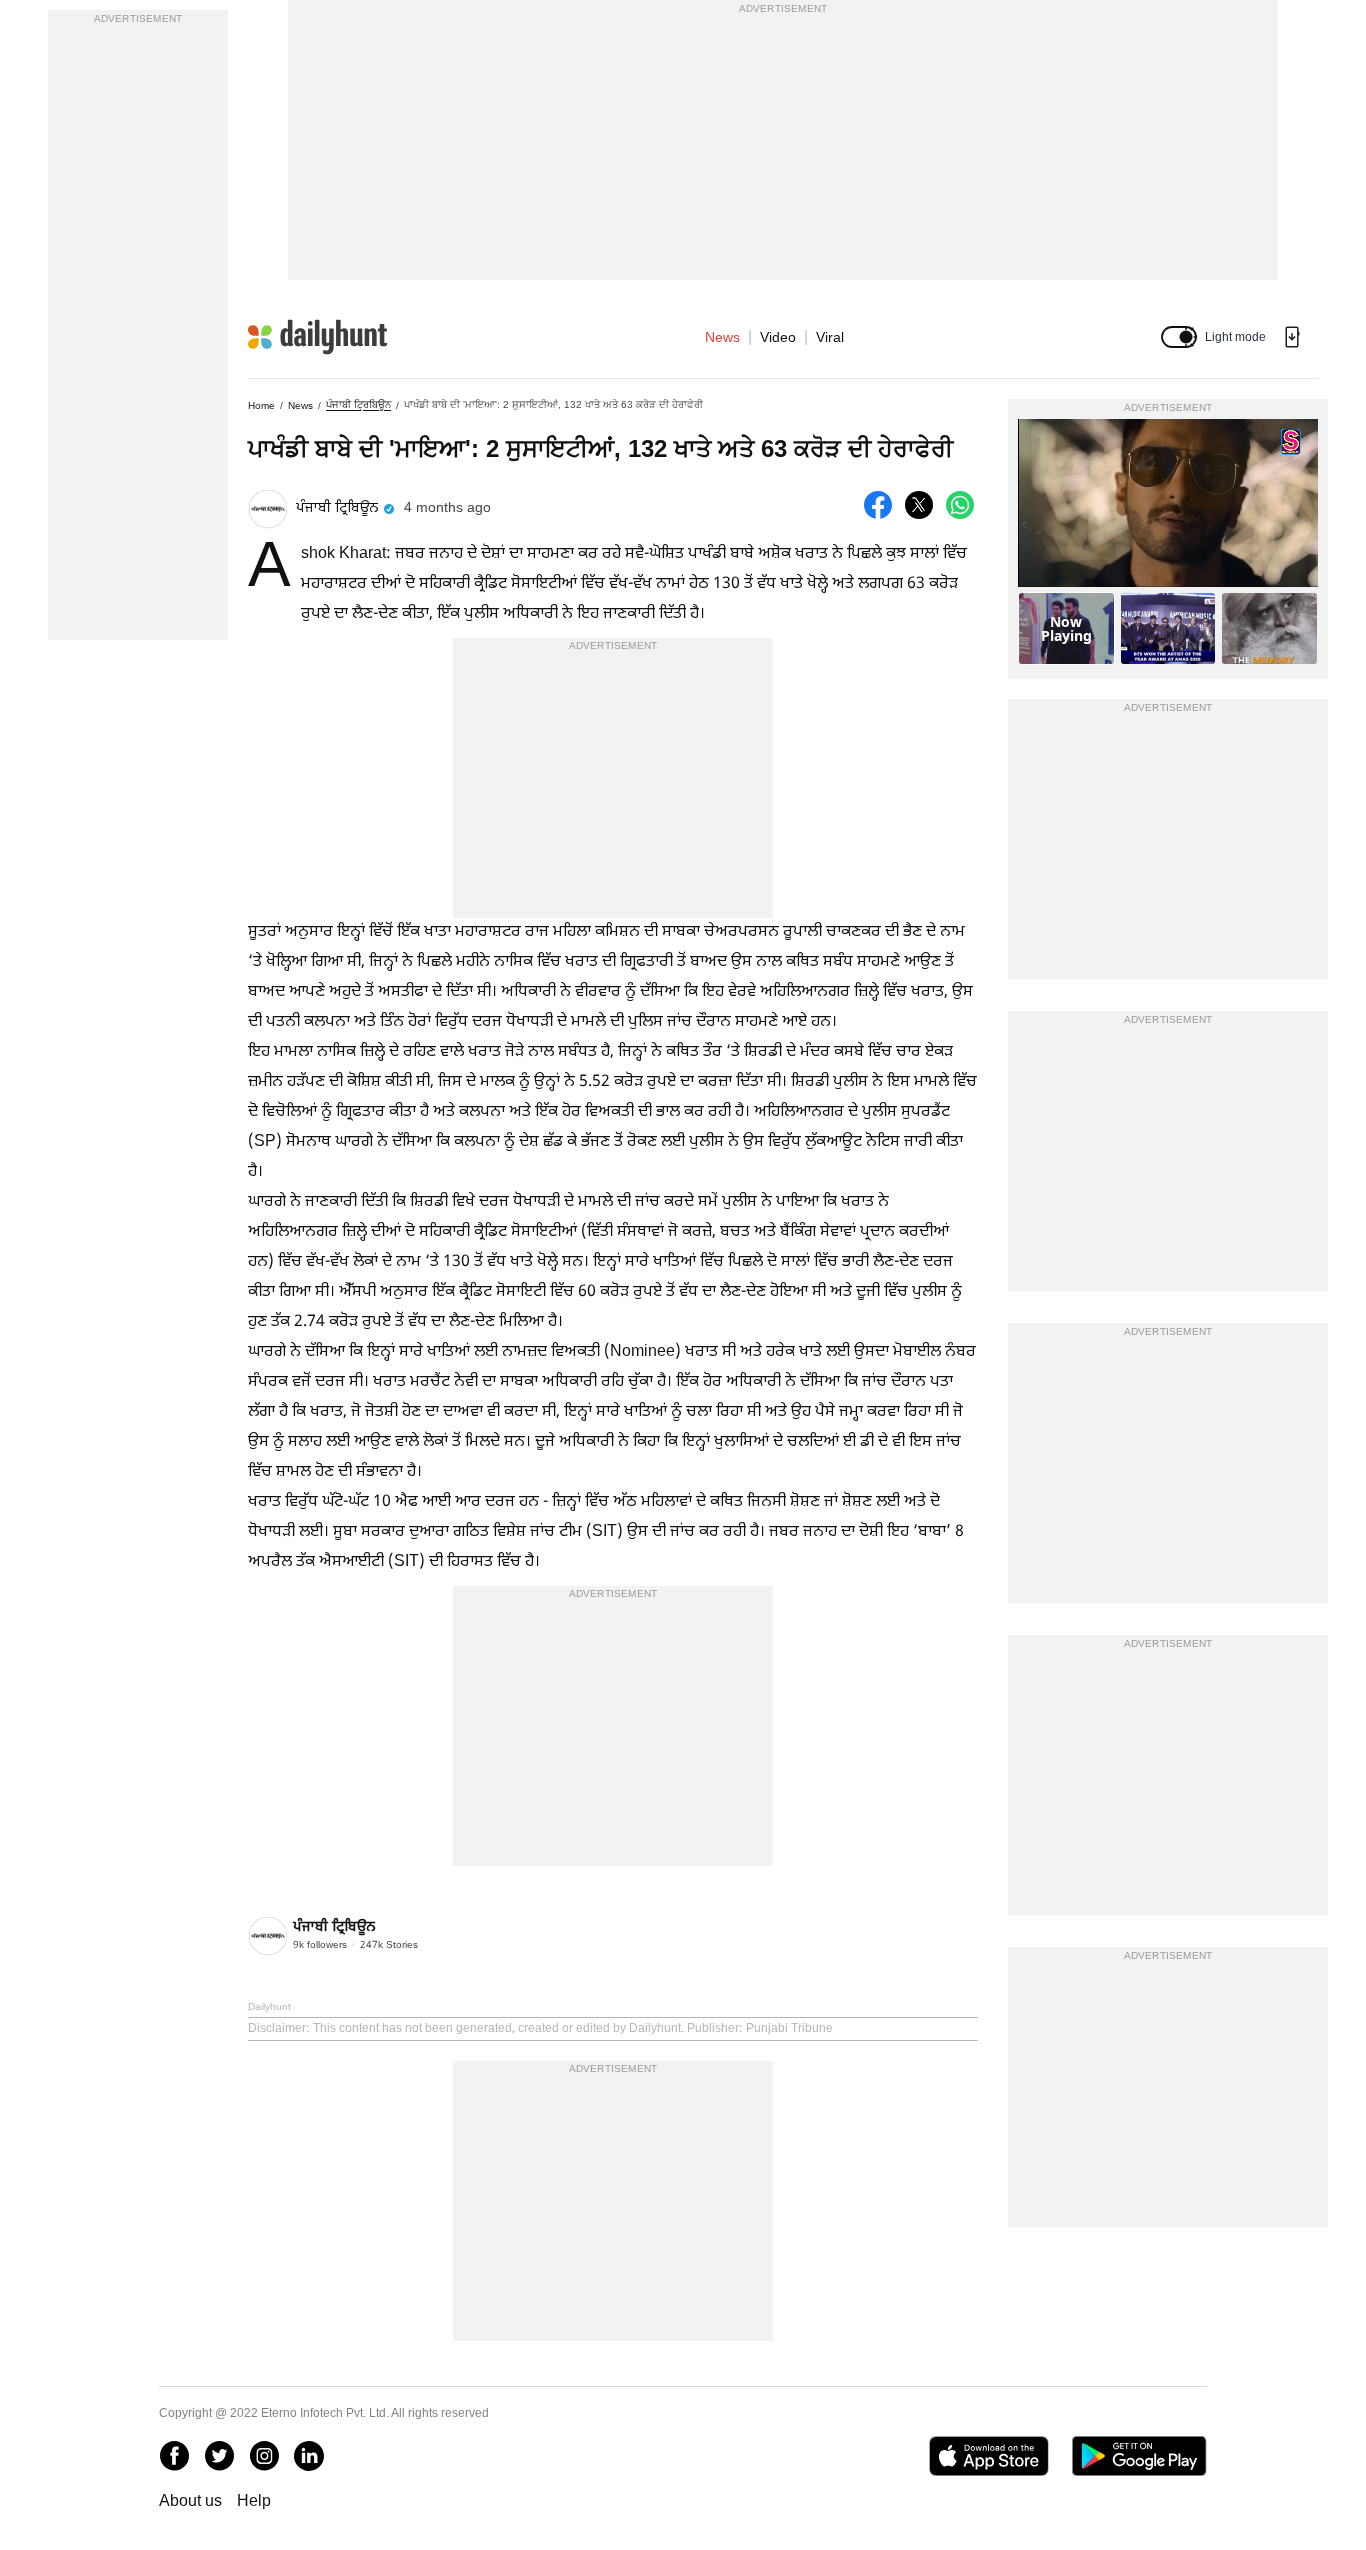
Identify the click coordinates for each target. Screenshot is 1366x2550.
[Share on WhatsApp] (960, 505)
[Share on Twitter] (919, 505)
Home (261, 405)
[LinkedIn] (309, 2456)
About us (190, 2500)
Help (254, 2500)
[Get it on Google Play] (1139, 2456)
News (722, 337)
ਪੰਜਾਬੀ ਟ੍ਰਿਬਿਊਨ (358, 404)
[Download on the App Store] (988, 2456)
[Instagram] (264, 2456)
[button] (1179, 337)
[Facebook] (174, 2456)
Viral (830, 337)
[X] (219, 2456)
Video (778, 337)
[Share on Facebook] (878, 505)
